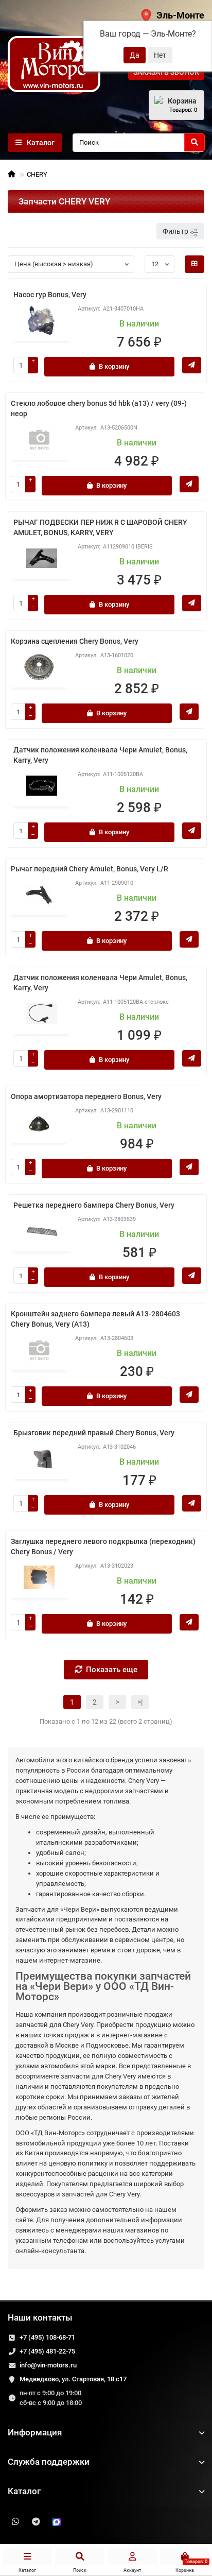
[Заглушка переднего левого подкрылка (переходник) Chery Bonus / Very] (39, 1577)
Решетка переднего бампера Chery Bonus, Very (94, 1205)
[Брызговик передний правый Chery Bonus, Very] (42, 1458)
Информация (35, 2432)
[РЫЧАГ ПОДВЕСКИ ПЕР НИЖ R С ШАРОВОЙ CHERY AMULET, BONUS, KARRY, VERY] (42, 558)
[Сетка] (195, 264)
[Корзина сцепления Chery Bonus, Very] (39, 667)
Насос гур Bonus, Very (50, 295)
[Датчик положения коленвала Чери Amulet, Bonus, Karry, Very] (42, 786)
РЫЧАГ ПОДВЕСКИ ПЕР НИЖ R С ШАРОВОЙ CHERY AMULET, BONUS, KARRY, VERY (100, 527)
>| (140, 1702)
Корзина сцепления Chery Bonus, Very (75, 641)
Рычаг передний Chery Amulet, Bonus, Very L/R (90, 869)
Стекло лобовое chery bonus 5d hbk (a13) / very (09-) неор (99, 408)
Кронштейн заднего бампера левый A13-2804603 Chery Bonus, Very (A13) (95, 1319)
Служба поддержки (49, 2462)
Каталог (24, 2491)
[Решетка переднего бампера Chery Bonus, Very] (42, 1231)
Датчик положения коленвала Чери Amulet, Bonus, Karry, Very (100, 755)
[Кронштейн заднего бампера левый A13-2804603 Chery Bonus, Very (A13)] (39, 1350)
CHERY (37, 174)
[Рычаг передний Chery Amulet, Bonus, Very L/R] (39, 895)
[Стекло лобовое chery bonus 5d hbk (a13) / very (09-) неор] (39, 439)
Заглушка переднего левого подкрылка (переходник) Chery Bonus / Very (103, 1547)
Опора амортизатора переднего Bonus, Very (86, 1096)
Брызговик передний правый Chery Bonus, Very (94, 1433)
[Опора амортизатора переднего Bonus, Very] (39, 1122)
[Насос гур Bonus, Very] (42, 320)
